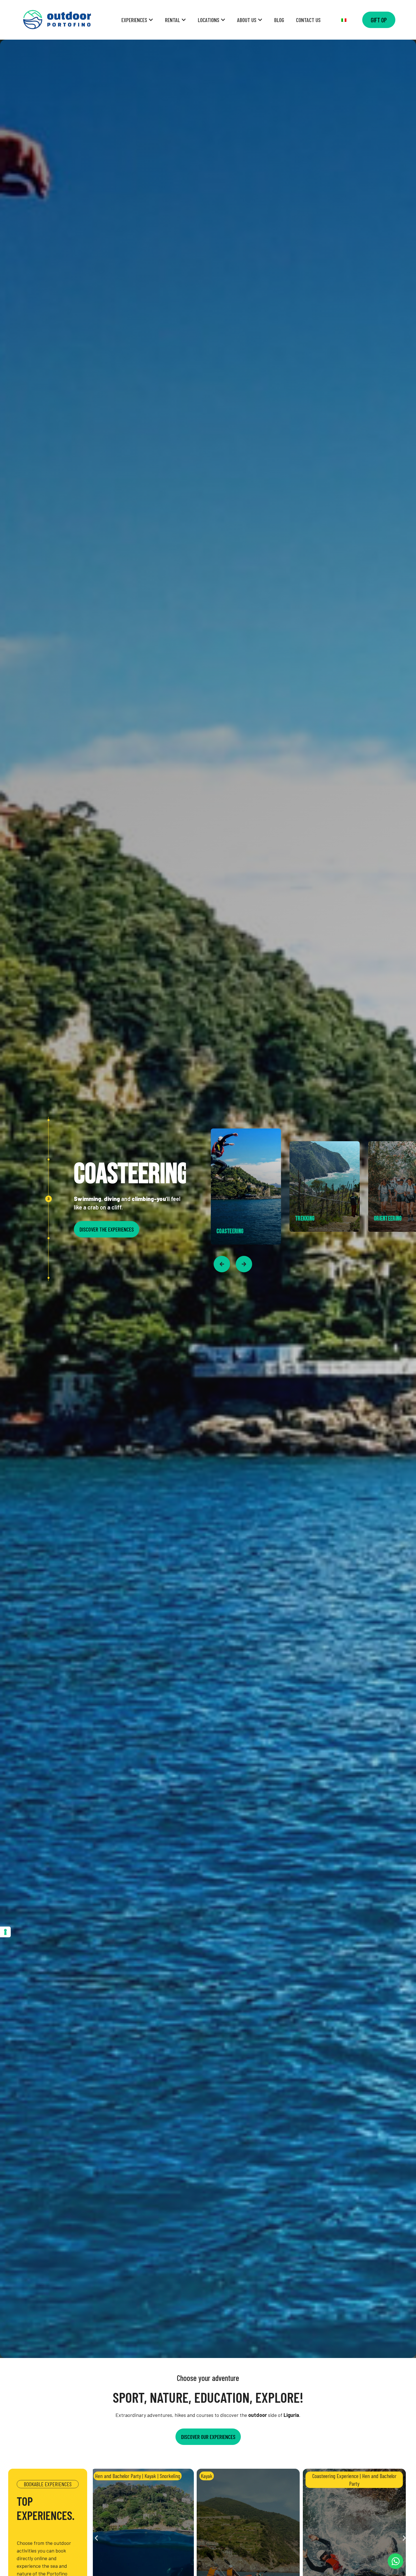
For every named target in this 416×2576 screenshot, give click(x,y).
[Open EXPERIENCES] (151, 20)
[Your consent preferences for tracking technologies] (5, 1932)
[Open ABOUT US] (260, 20)
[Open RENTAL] (184, 20)
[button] (96, 2538)
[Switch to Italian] (344, 20)
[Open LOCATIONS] (223, 20)
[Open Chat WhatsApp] (395, 2561)
